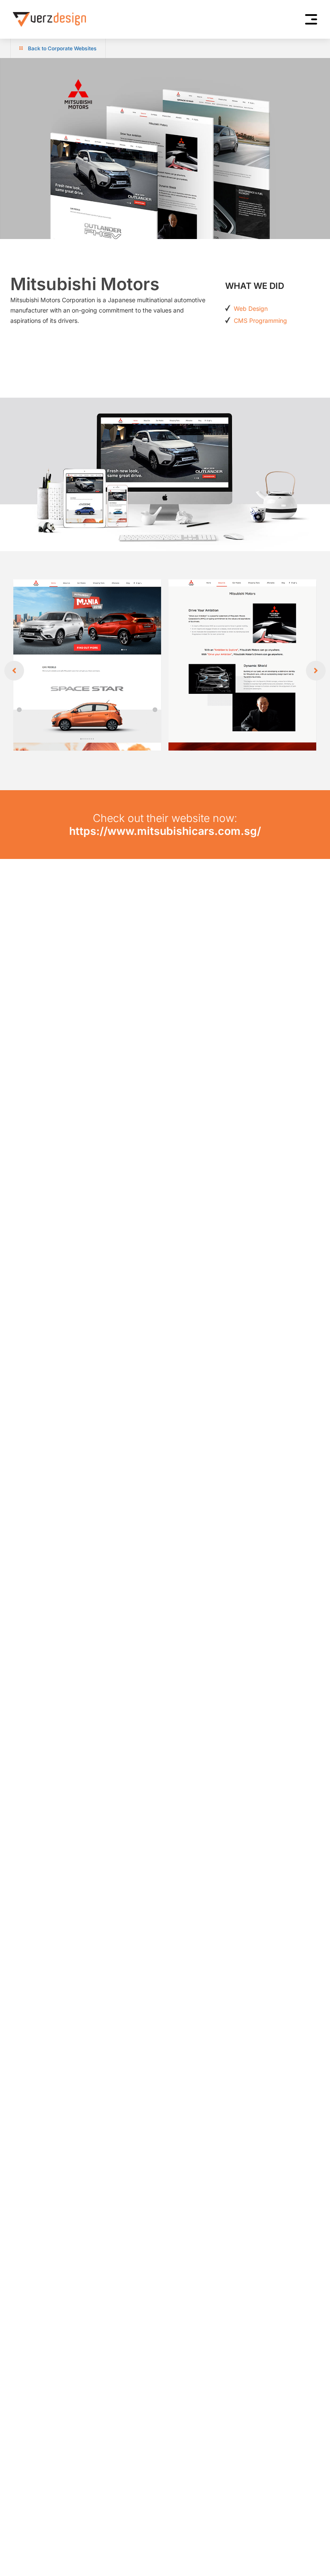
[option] (165, 671)
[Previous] (14, 671)
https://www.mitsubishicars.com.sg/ (165, 831)
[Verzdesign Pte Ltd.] (49, 19)
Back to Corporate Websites (62, 48)
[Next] (316, 671)
